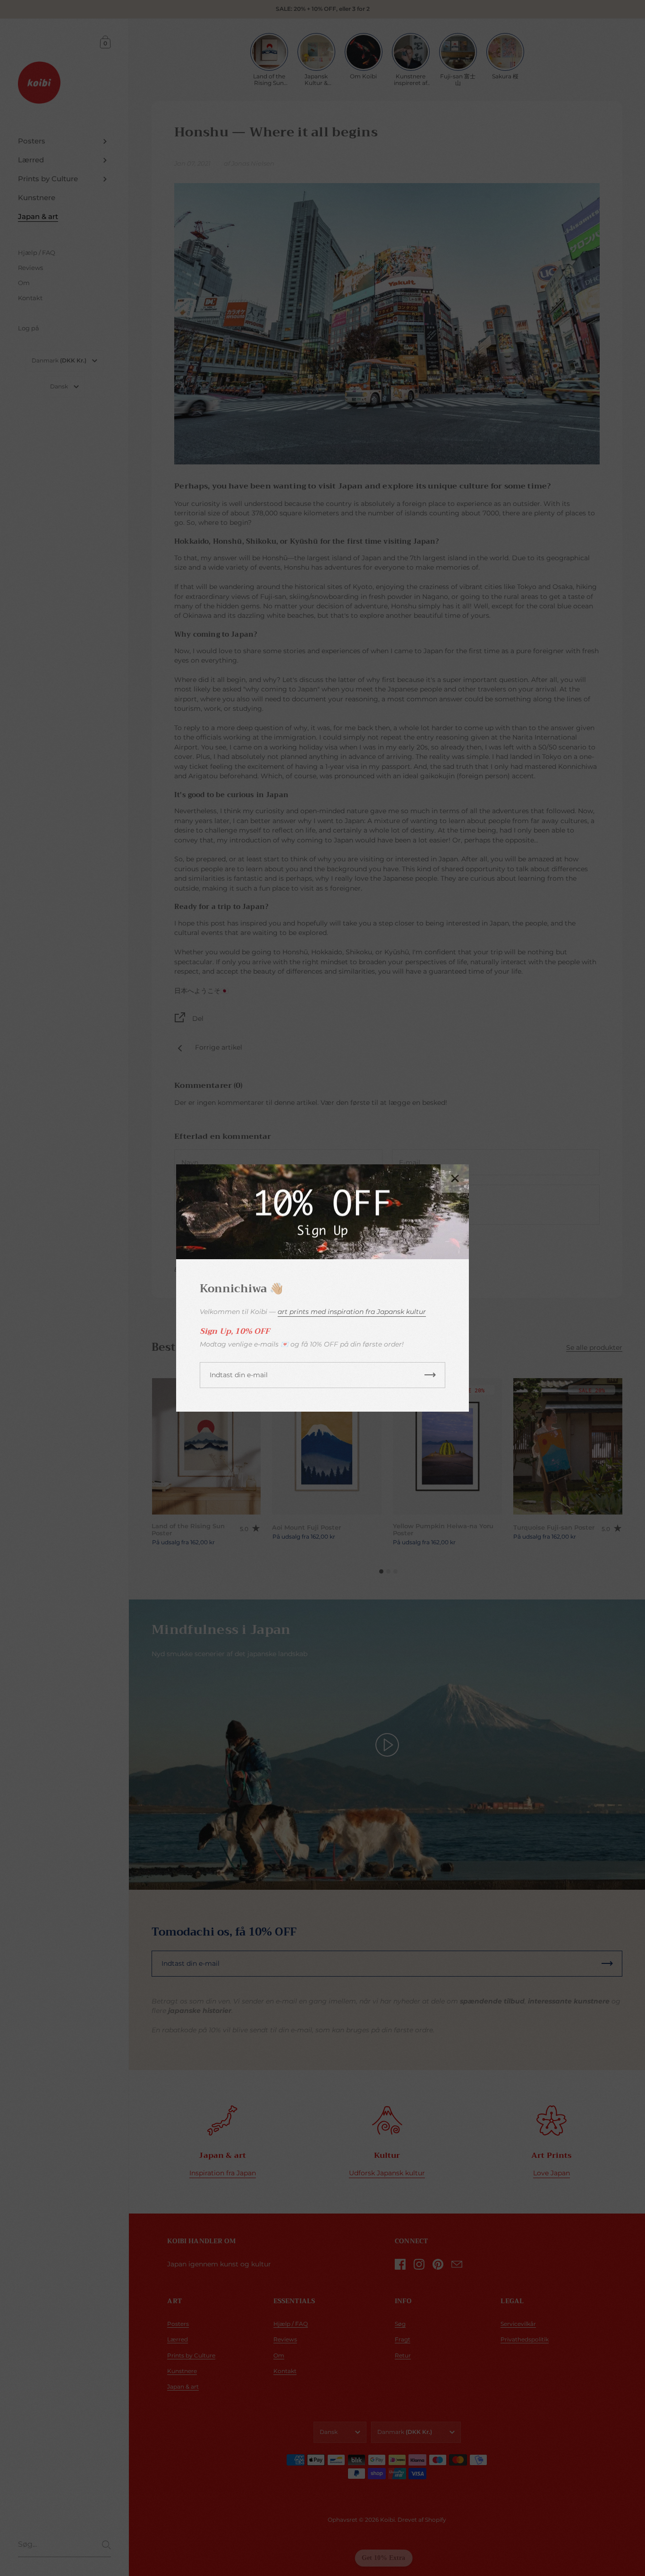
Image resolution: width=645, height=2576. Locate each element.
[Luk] (455, 1179)
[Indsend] (430, 1375)
